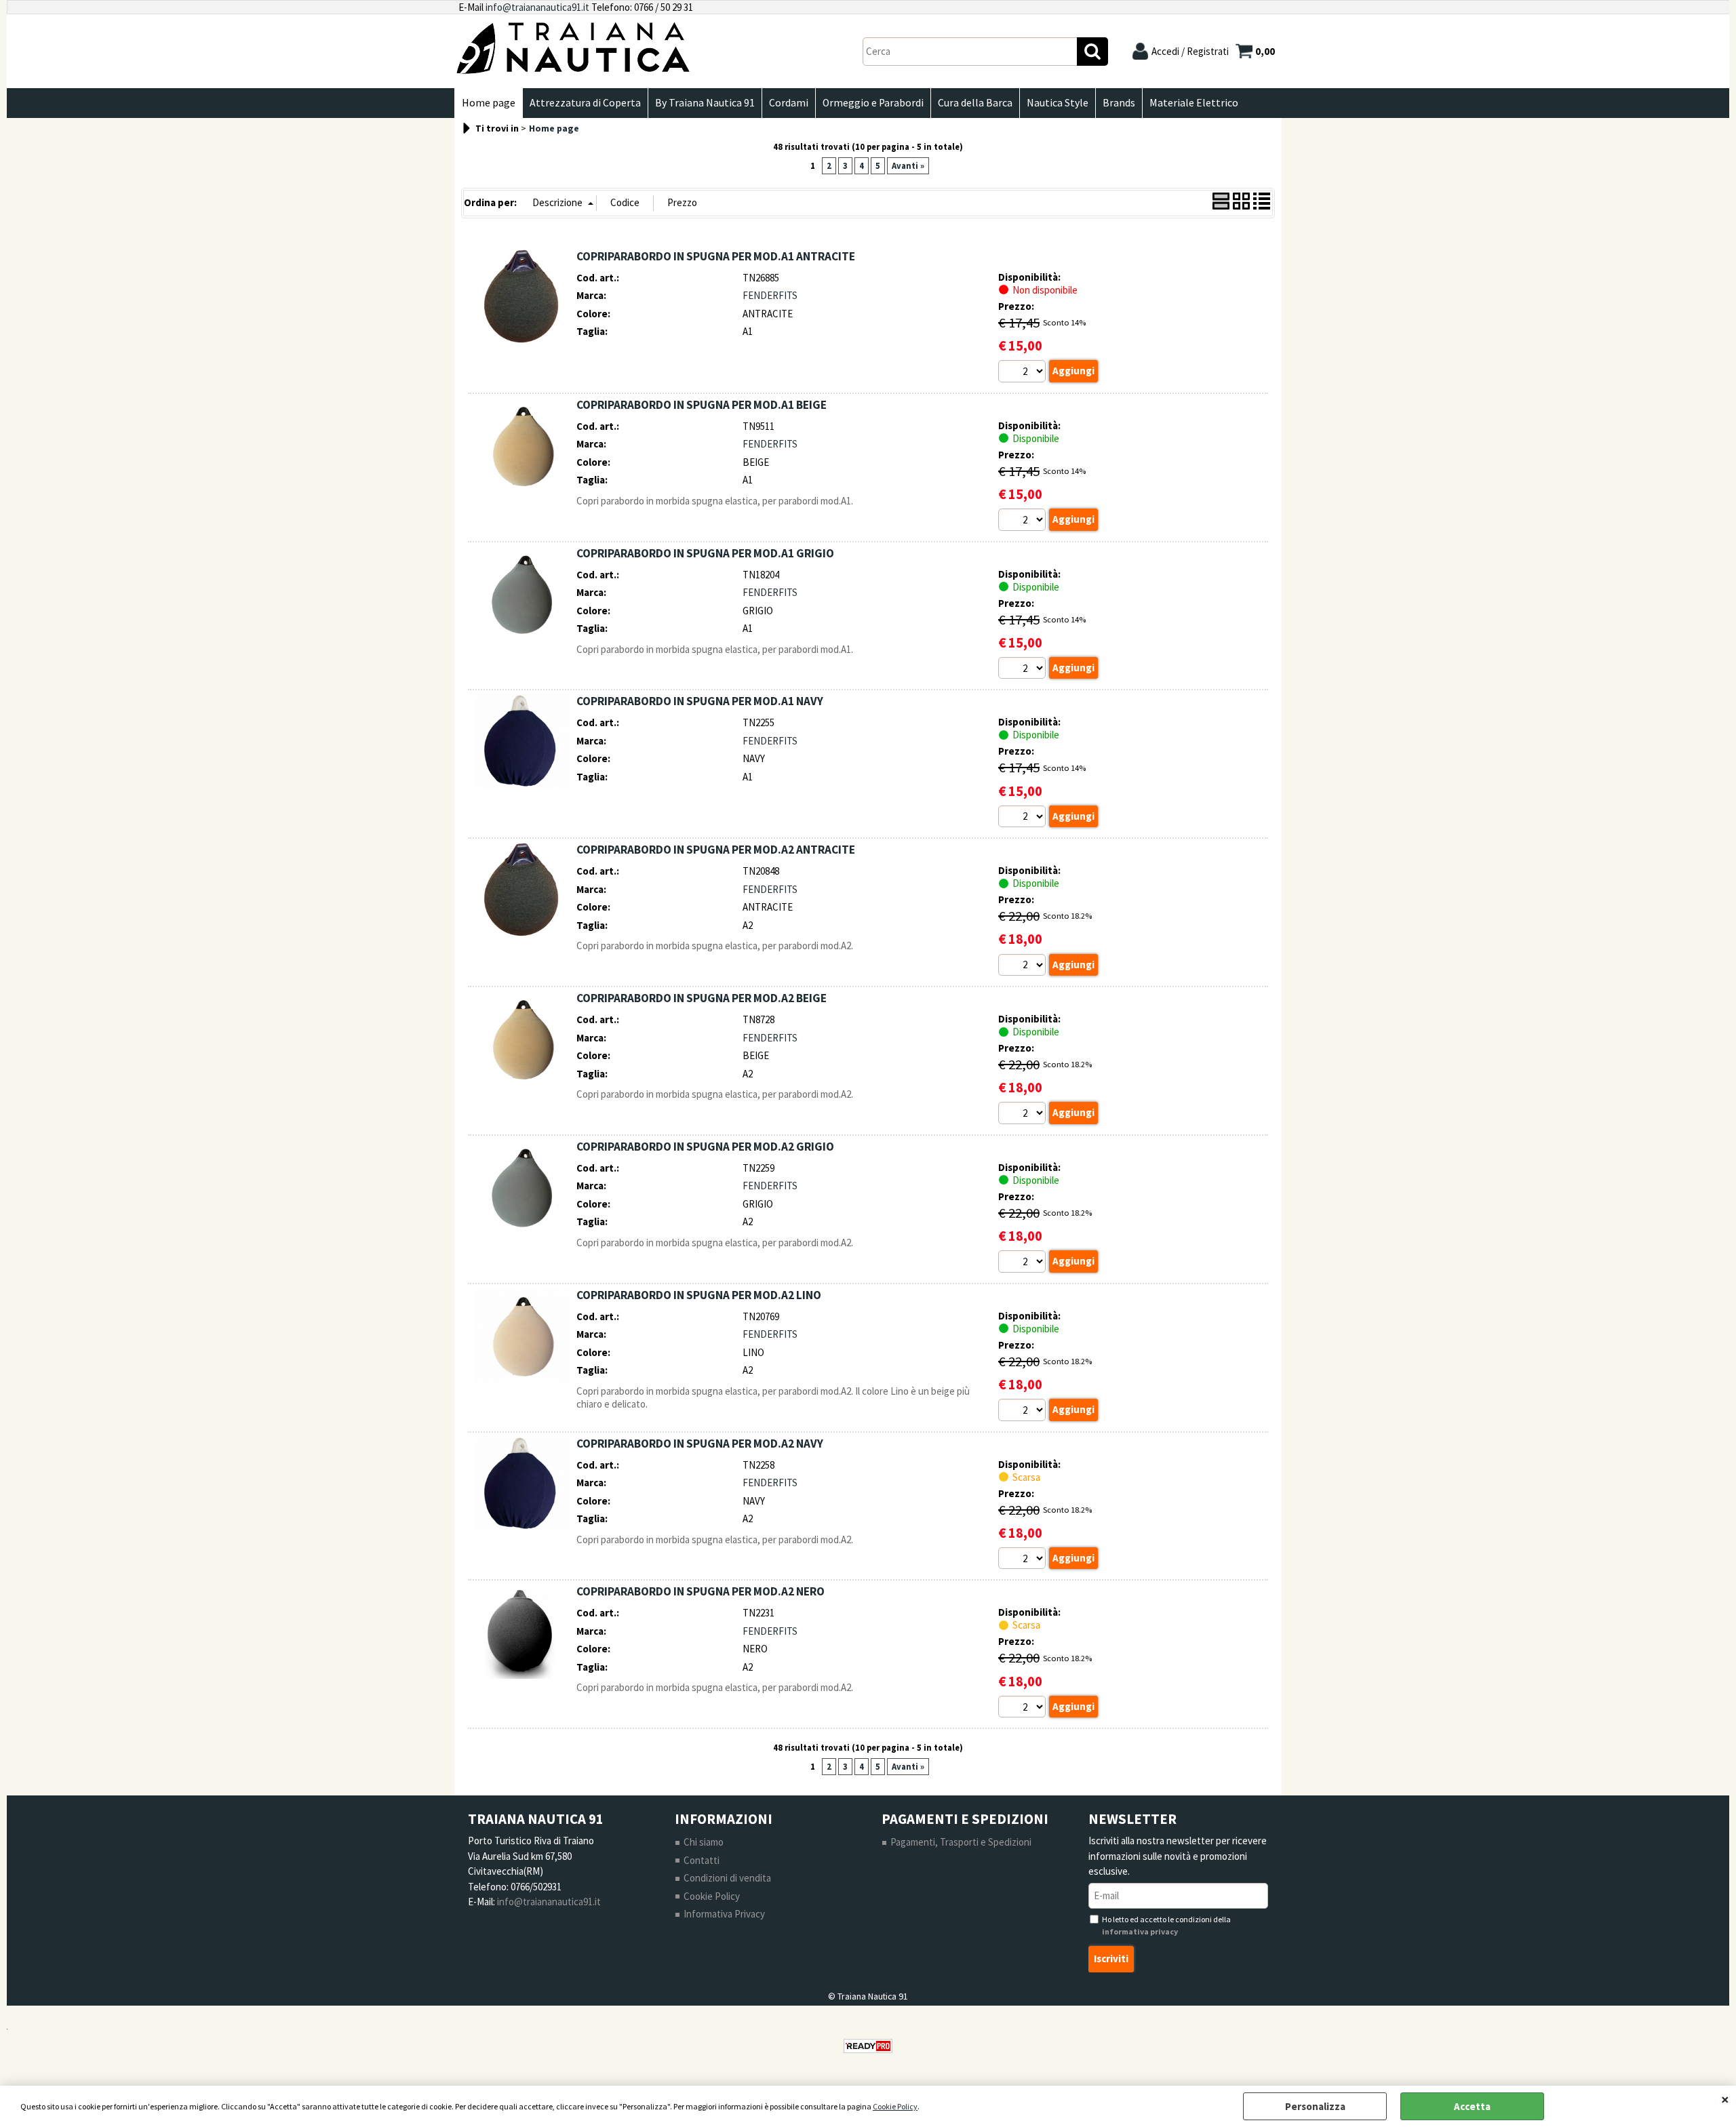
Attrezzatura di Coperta (585, 103)
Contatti (702, 1860)
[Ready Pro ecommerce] (868, 2046)
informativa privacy (1140, 1931)
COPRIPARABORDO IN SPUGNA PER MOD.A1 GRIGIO (705, 553)
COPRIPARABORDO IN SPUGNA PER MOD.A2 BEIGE (702, 998)
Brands (1119, 103)
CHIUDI (1725, 2099)
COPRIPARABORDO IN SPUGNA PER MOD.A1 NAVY (700, 701)
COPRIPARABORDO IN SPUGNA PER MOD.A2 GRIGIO (705, 1147)
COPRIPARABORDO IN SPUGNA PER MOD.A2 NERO (701, 1591)
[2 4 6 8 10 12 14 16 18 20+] (1024, 373)
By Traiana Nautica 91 (705, 103)
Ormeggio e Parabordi (873, 103)
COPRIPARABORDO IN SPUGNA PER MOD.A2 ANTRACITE (716, 850)
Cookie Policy (895, 2106)
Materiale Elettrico (1194, 103)
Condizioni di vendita (727, 1878)
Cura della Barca (975, 103)
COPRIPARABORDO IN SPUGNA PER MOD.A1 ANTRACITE (716, 256)
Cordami (789, 103)
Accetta (1472, 2106)
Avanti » (908, 166)
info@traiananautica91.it (537, 7)
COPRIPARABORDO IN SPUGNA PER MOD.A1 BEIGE (702, 405)
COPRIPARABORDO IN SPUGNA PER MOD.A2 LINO (699, 1295)
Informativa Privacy (724, 1914)
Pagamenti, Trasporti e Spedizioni (961, 1842)
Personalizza (1315, 2106)
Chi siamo (704, 1842)
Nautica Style (1058, 103)
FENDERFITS (770, 295)
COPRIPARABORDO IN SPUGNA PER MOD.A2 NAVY (700, 1444)
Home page (489, 103)
